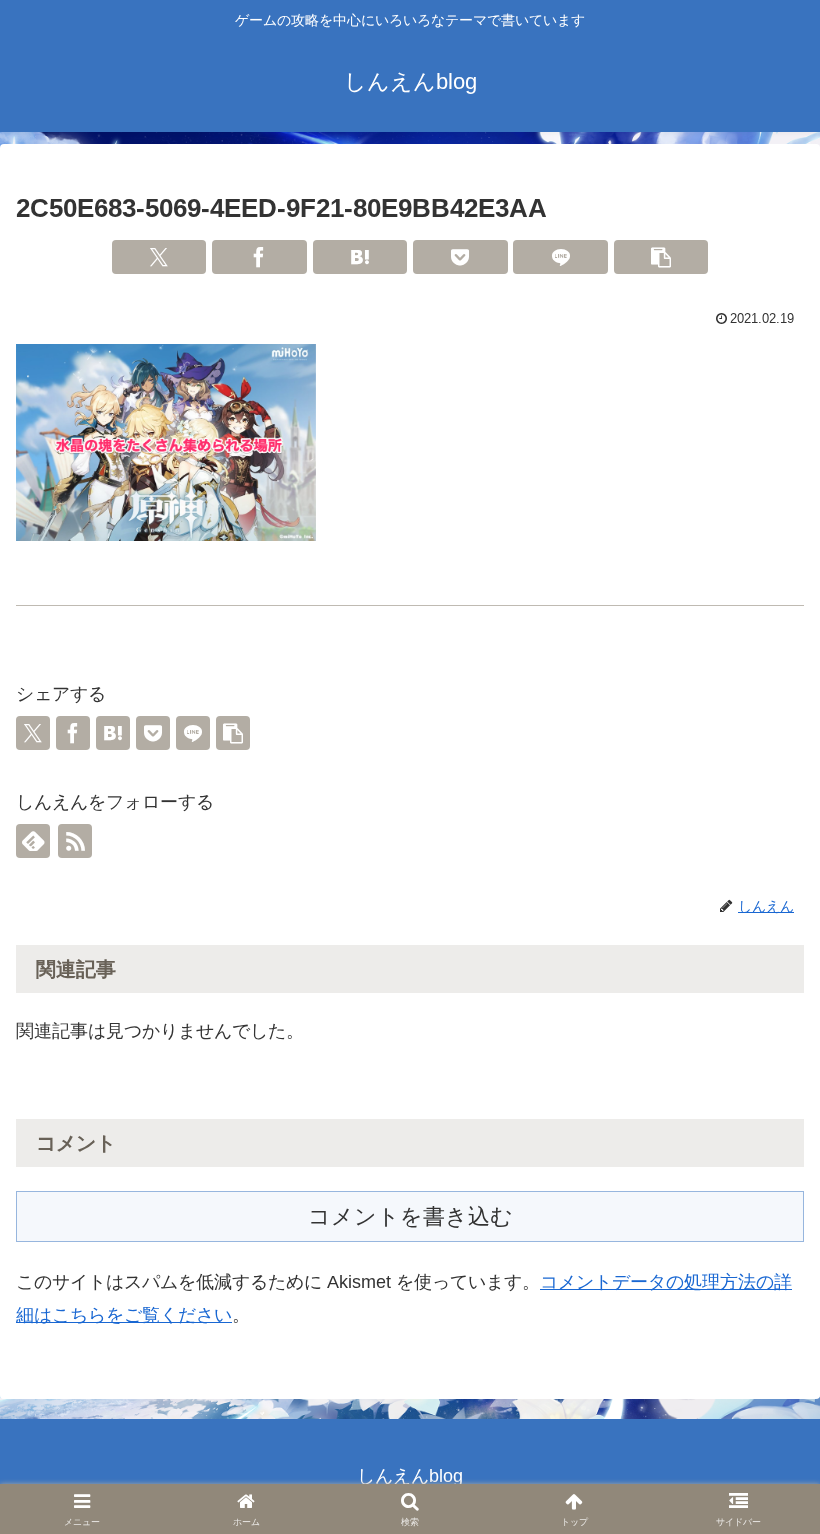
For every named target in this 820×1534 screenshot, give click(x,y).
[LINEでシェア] (560, 257)
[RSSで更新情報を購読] (75, 841)
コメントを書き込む (410, 1216)
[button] (661, 257)
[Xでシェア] (159, 257)
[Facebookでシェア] (259, 257)
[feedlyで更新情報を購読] (33, 841)
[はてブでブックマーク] (360, 257)
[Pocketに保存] (460, 257)
